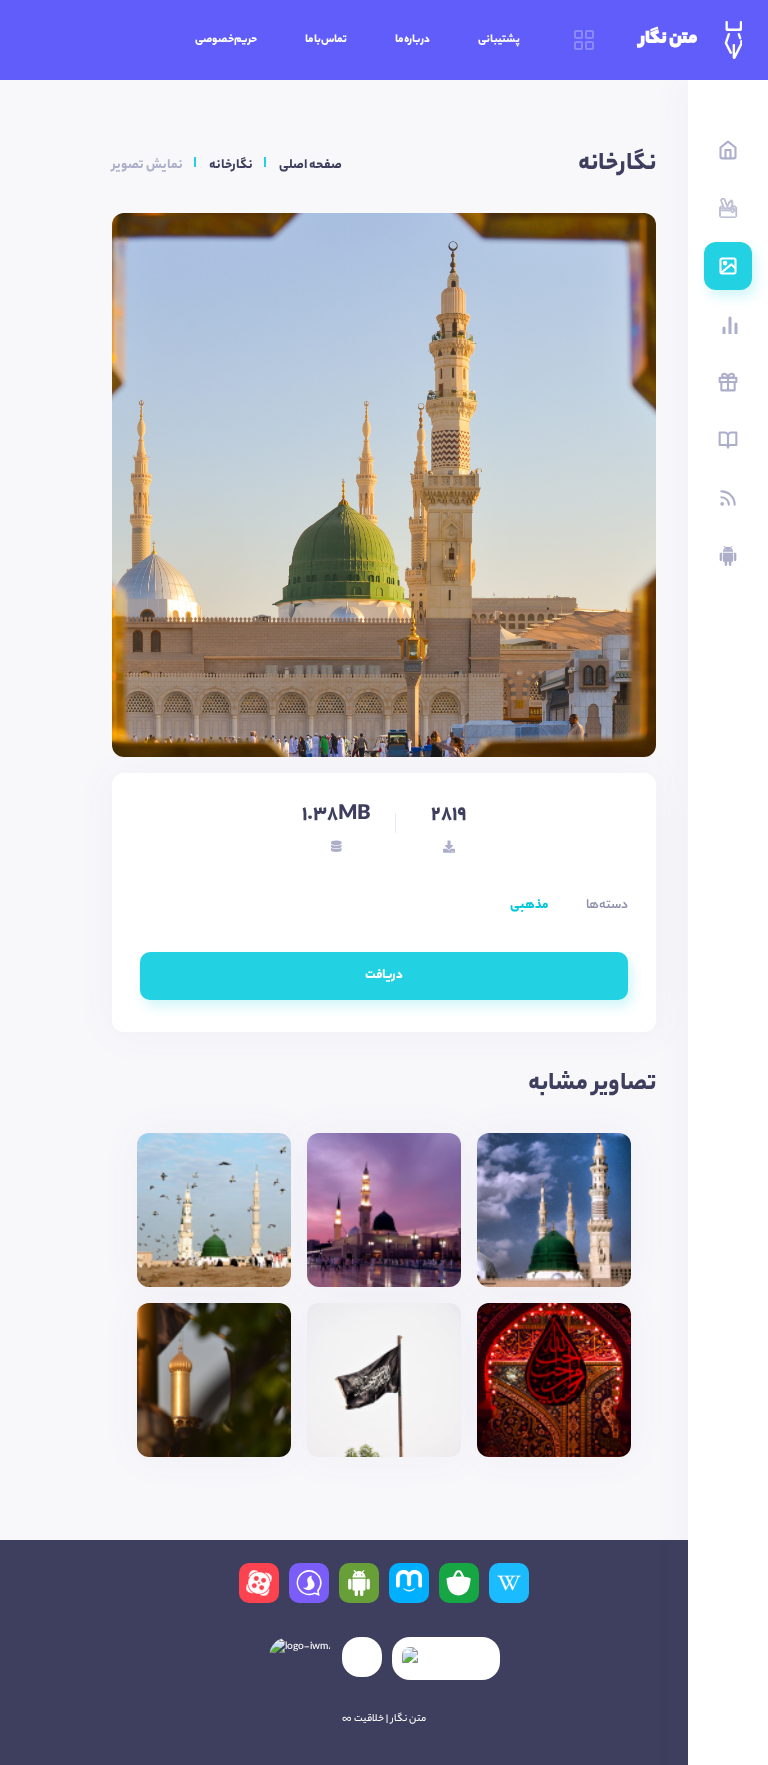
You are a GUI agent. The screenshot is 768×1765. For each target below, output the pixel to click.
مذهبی (529, 905)
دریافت (384, 975)
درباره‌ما (412, 40)
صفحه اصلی (310, 165)
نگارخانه (231, 165)
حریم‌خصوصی (226, 40)
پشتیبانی (499, 40)
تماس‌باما (326, 40)
